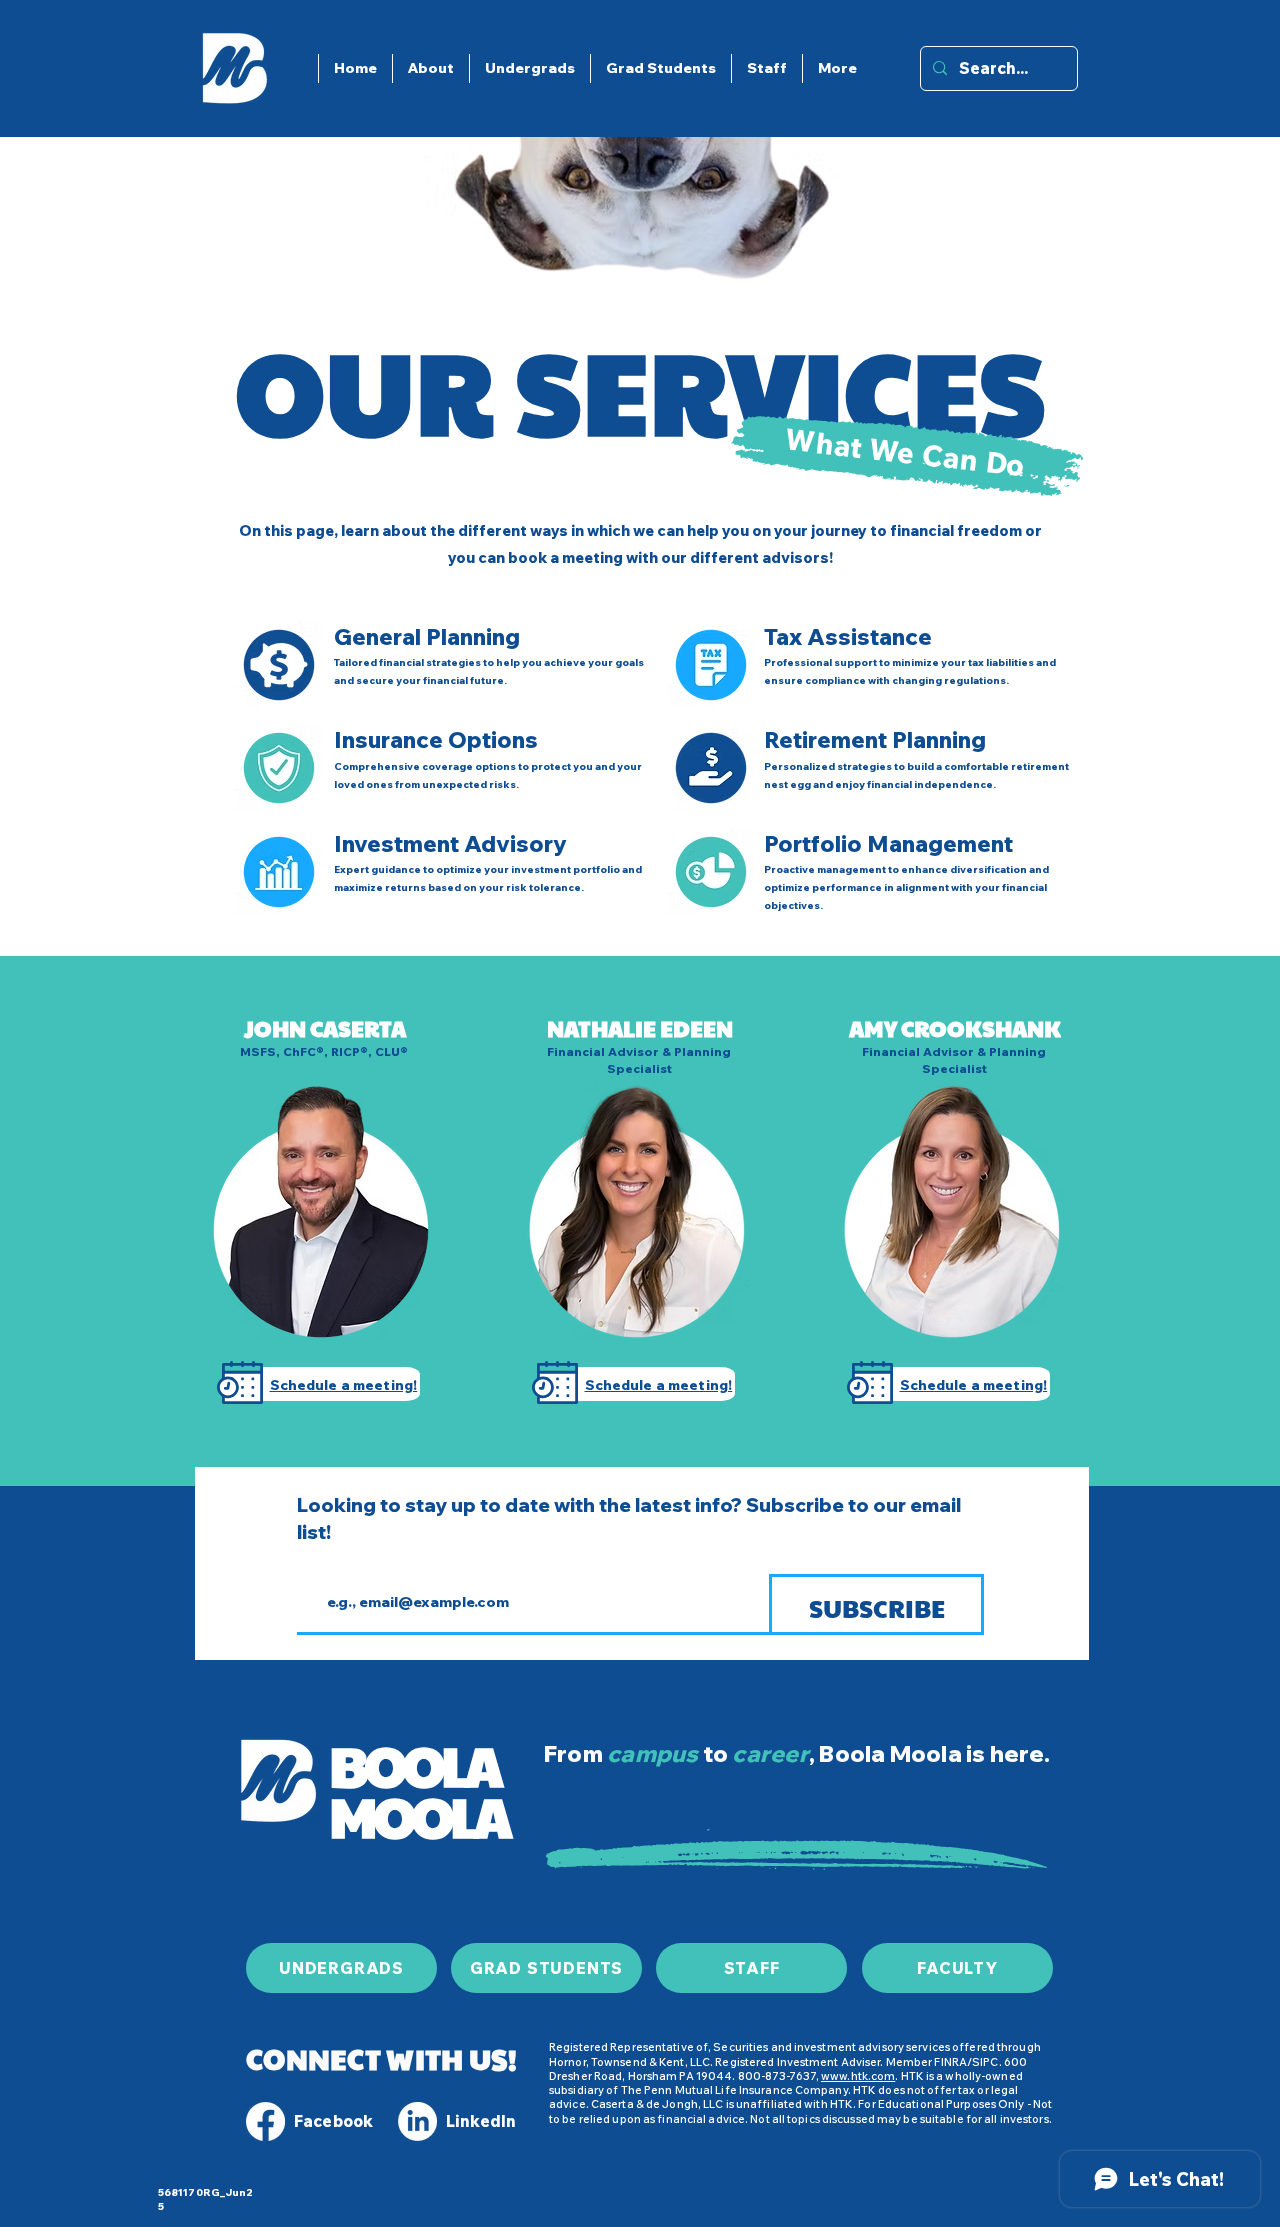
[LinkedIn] (417, 2121)
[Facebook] (265, 2121)
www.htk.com (858, 2076)
